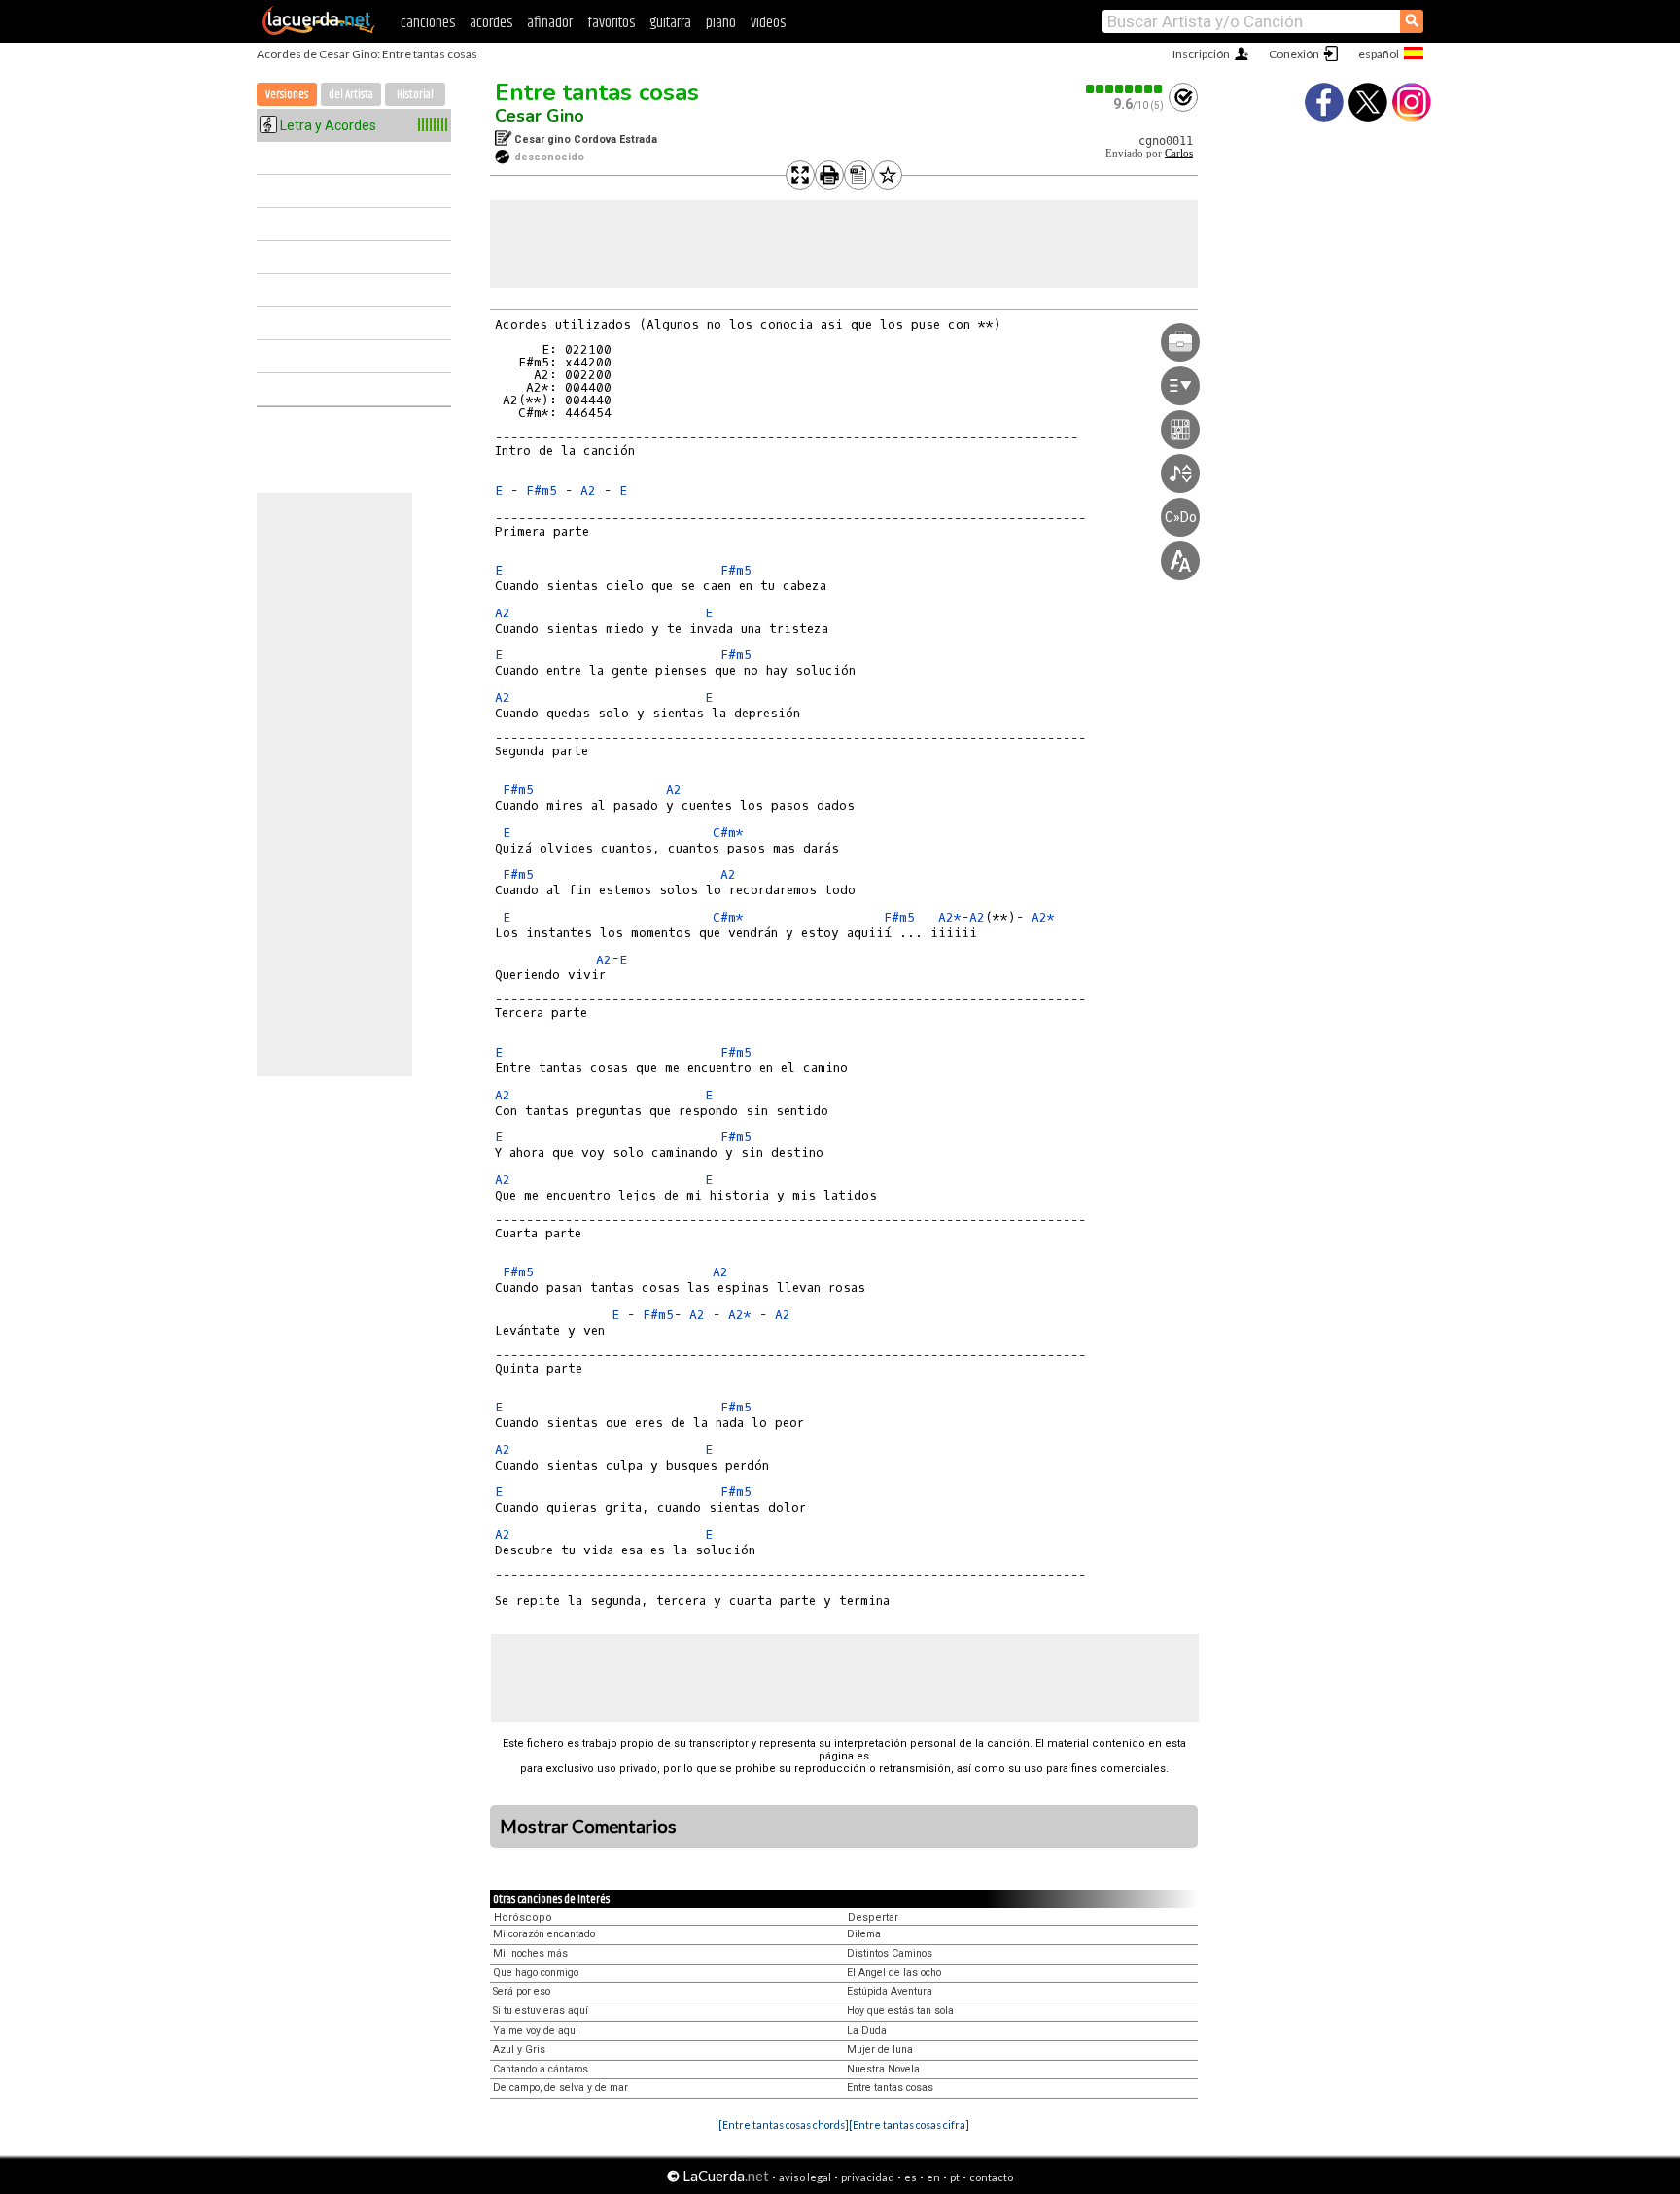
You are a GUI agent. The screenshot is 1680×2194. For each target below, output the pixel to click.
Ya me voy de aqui (536, 2030)
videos (768, 23)
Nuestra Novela (883, 2069)
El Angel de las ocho (894, 1973)
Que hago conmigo (536, 1973)
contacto (991, 2177)
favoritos (611, 23)
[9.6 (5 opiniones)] (1125, 89)
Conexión (1294, 54)
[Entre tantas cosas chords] (784, 2124)
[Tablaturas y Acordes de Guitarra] (319, 31)
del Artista (351, 95)
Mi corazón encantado (544, 1934)
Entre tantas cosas (597, 92)
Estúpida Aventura (890, 1991)
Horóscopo (523, 1917)
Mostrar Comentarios (588, 1827)
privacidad (868, 2177)
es (910, 2177)
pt (955, 2177)
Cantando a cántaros (541, 2069)
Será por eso (522, 1991)
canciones (428, 23)
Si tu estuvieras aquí (541, 2011)
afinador (550, 23)
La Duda (867, 2030)
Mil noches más (530, 1953)
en (933, 2177)
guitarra (670, 23)
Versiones (287, 95)
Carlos (1179, 153)
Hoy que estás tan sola (900, 2011)
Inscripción (1201, 54)
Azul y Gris (519, 2050)
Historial (415, 95)
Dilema (864, 1934)
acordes (491, 23)
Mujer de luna (880, 2050)
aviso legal (805, 2177)
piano (721, 23)
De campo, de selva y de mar (560, 2088)
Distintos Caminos (890, 1953)
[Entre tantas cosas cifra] (909, 2124)
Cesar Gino (540, 116)
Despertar (873, 1917)
